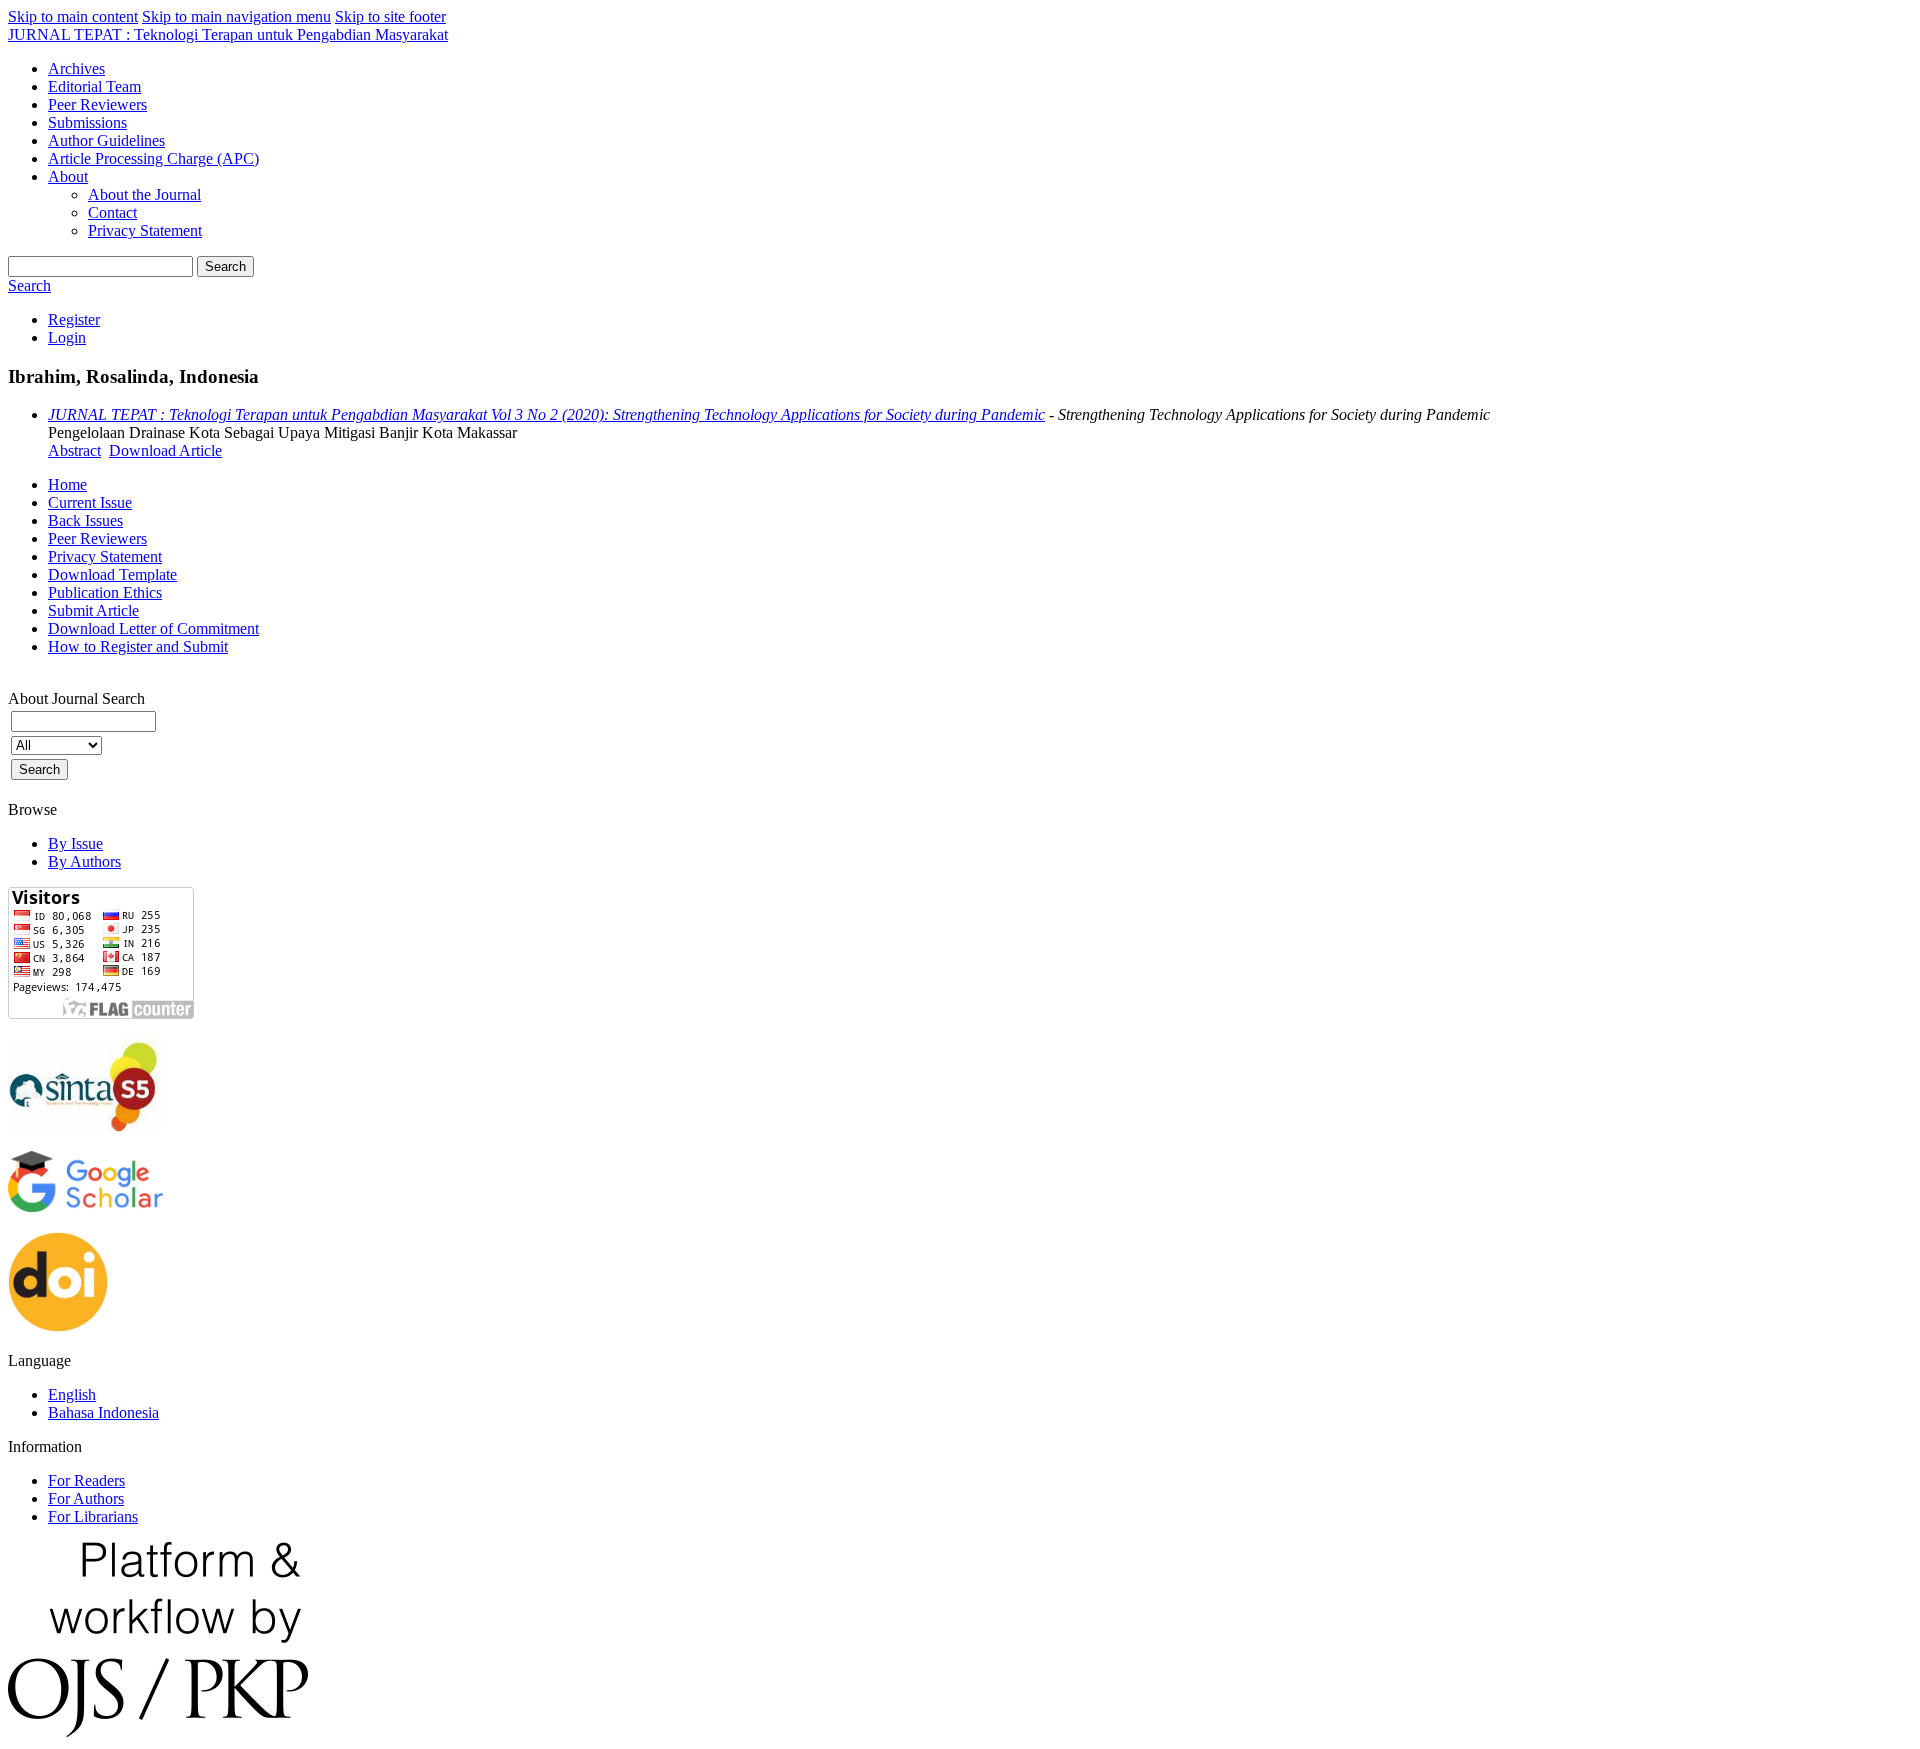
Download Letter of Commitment (153, 628)
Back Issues (85, 520)
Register (74, 319)
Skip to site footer (390, 16)
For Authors (86, 1498)
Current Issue (90, 502)
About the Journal (144, 194)
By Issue (75, 843)
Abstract (74, 450)
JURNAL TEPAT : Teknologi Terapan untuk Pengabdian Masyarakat (228, 34)
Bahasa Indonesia (103, 1412)
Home (67, 484)
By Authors (84, 861)
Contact (112, 212)
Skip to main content (73, 16)
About (68, 176)
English (72, 1394)
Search (225, 266)
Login (67, 337)
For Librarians (93, 1516)
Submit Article (93, 610)
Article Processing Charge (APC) (153, 158)
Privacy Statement (145, 230)
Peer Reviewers (97, 104)
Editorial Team (94, 86)
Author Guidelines (106, 140)
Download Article (165, 450)
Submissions (87, 122)
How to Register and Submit (138, 646)
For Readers (86, 1480)
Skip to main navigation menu (236, 16)
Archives (76, 68)
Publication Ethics (105, 592)
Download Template (112, 574)
